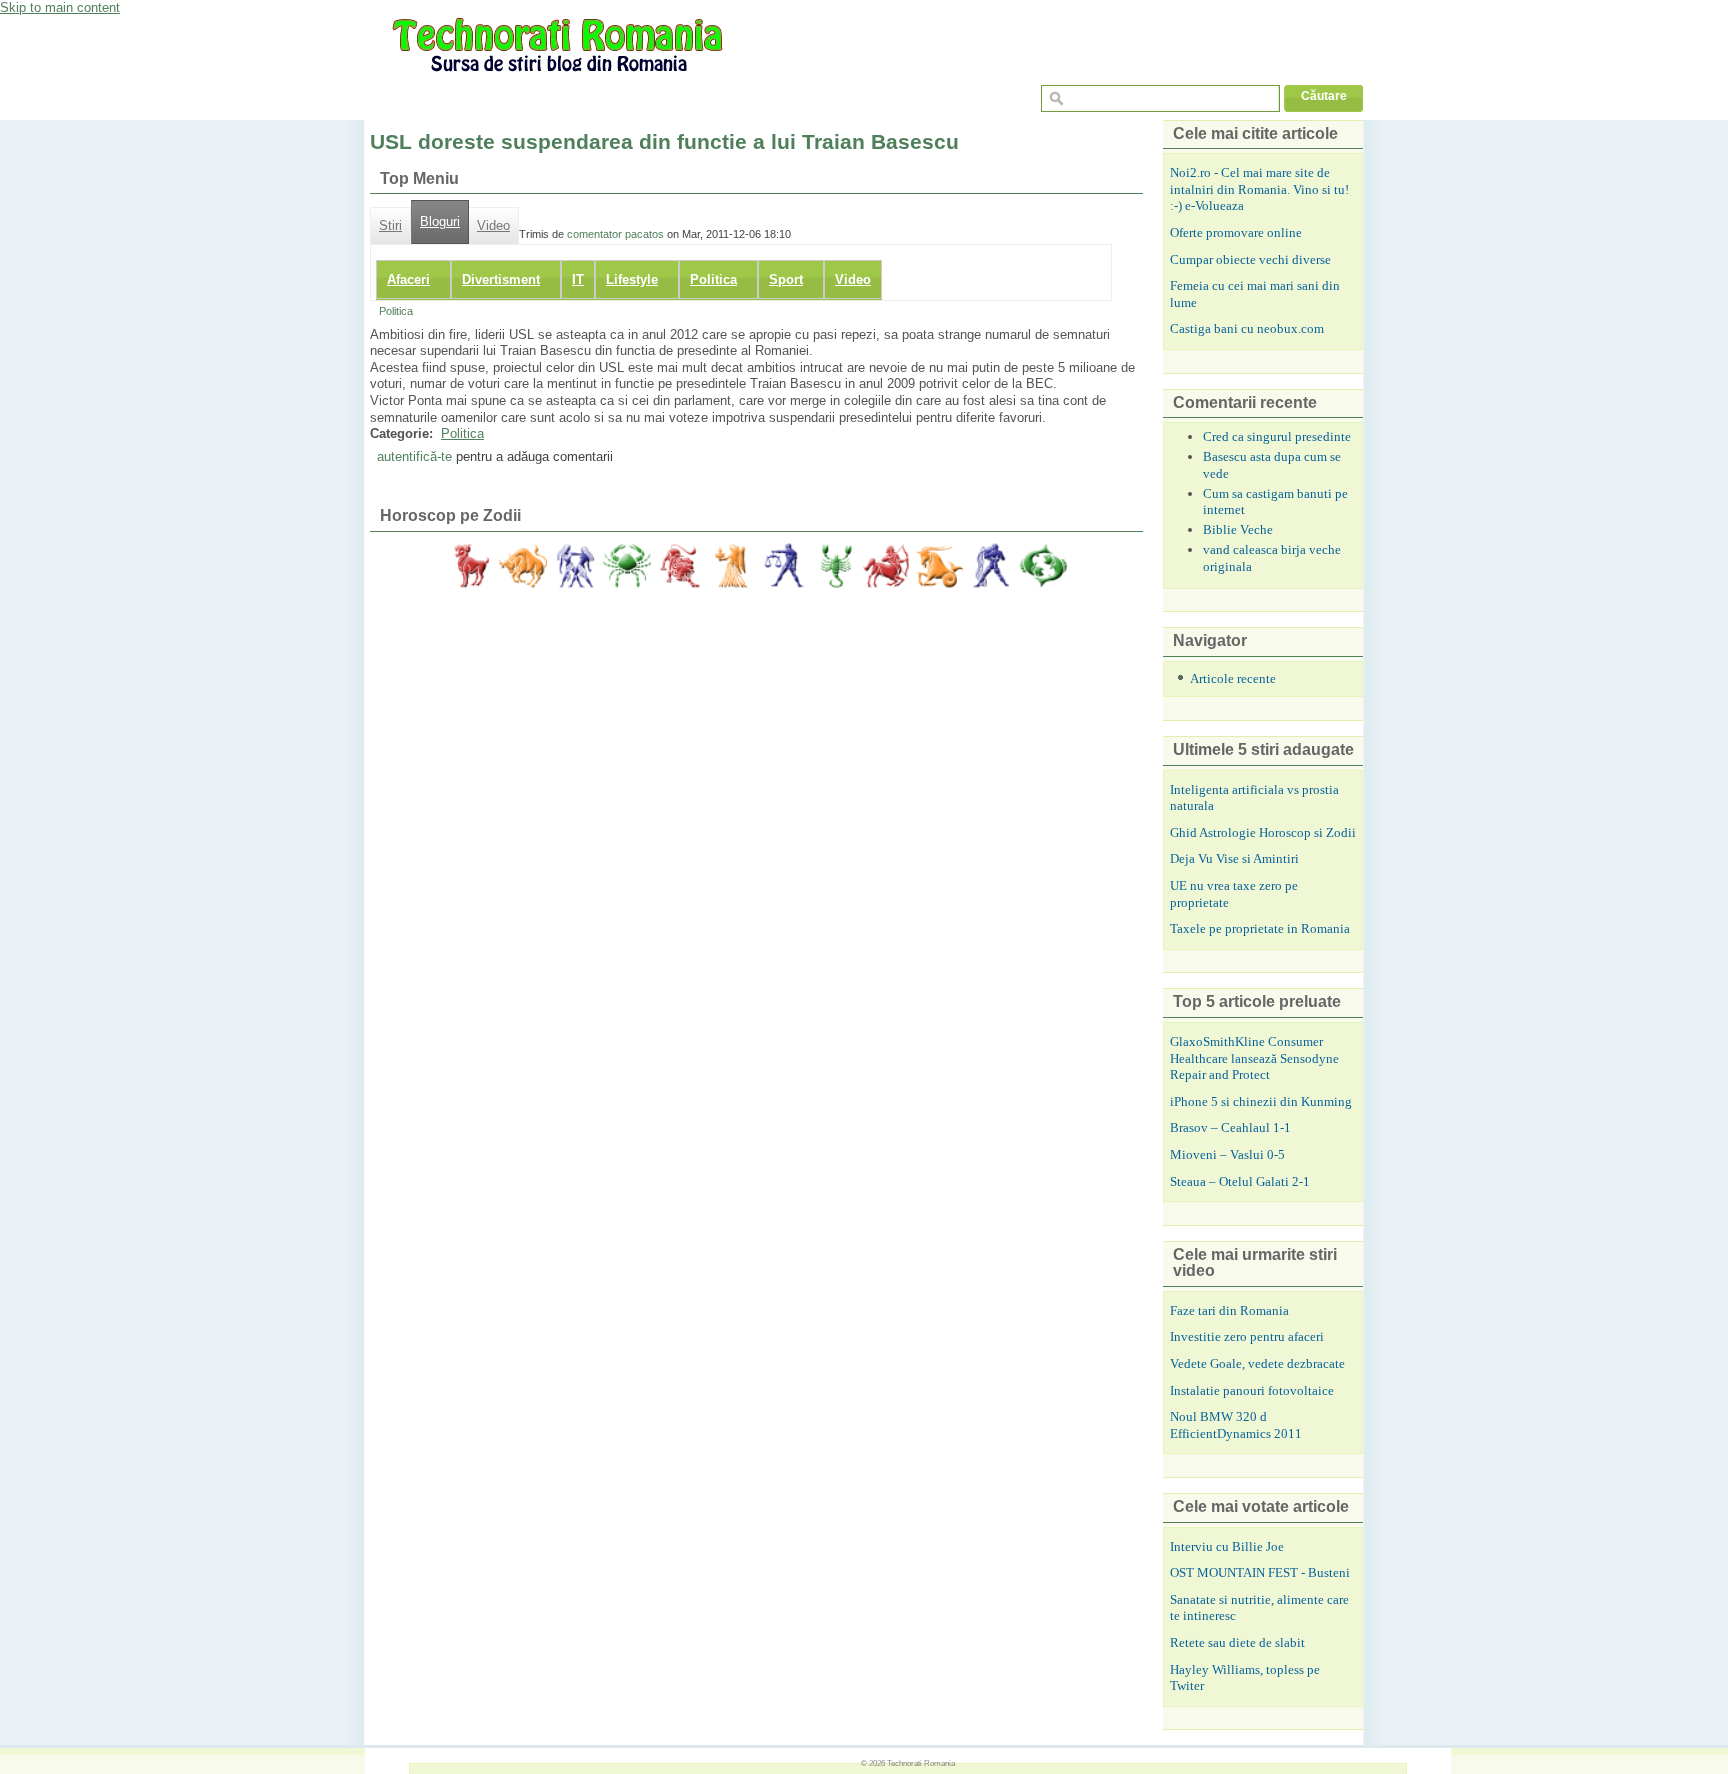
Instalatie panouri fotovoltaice (1252, 1390)
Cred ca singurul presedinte (1277, 436)
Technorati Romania (921, 1763)
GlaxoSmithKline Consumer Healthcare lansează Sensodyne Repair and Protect (1254, 1058)
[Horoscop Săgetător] (887, 566)
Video (493, 226)
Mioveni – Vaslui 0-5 (1227, 1154)
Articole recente (1233, 678)
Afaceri (408, 279)
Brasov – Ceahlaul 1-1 (1230, 1127)
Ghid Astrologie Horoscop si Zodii (1263, 832)
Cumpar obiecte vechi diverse (1250, 259)
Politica (713, 279)
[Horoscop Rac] (627, 566)
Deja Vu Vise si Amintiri (1234, 858)
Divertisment (501, 279)
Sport (786, 279)
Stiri (390, 226)
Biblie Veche (1238, 529)
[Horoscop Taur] (523, 566)
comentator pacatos (615, 234)
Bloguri (440, 222)
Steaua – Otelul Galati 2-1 (1240, 1181)
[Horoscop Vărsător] (991, 566)
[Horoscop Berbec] (471, 566)
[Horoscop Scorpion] (835, 566)
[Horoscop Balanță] (783, 566)
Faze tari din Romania (1229, 1310)
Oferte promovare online (1236, 232)
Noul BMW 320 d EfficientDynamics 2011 (1236, 1425)
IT (578, 279)
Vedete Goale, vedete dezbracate (1257, 1363)
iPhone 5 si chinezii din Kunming (1261, 1101)
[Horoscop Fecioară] (731, 566)
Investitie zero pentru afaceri (1247, 1336)
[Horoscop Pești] (1043, 566)
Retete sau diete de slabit (1237, 1642)
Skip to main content (60, 7)
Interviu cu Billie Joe (1227, 1546)
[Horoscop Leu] (679, 566)
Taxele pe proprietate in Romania (1260, 928)
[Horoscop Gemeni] (575, 566)
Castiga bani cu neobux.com (1247, 328)
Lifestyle (632, 279)
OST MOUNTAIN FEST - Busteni (1260, 1572)
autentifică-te (414, 456)
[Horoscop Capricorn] (939, 566)
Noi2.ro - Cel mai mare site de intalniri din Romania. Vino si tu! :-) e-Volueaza (1259, 189)
